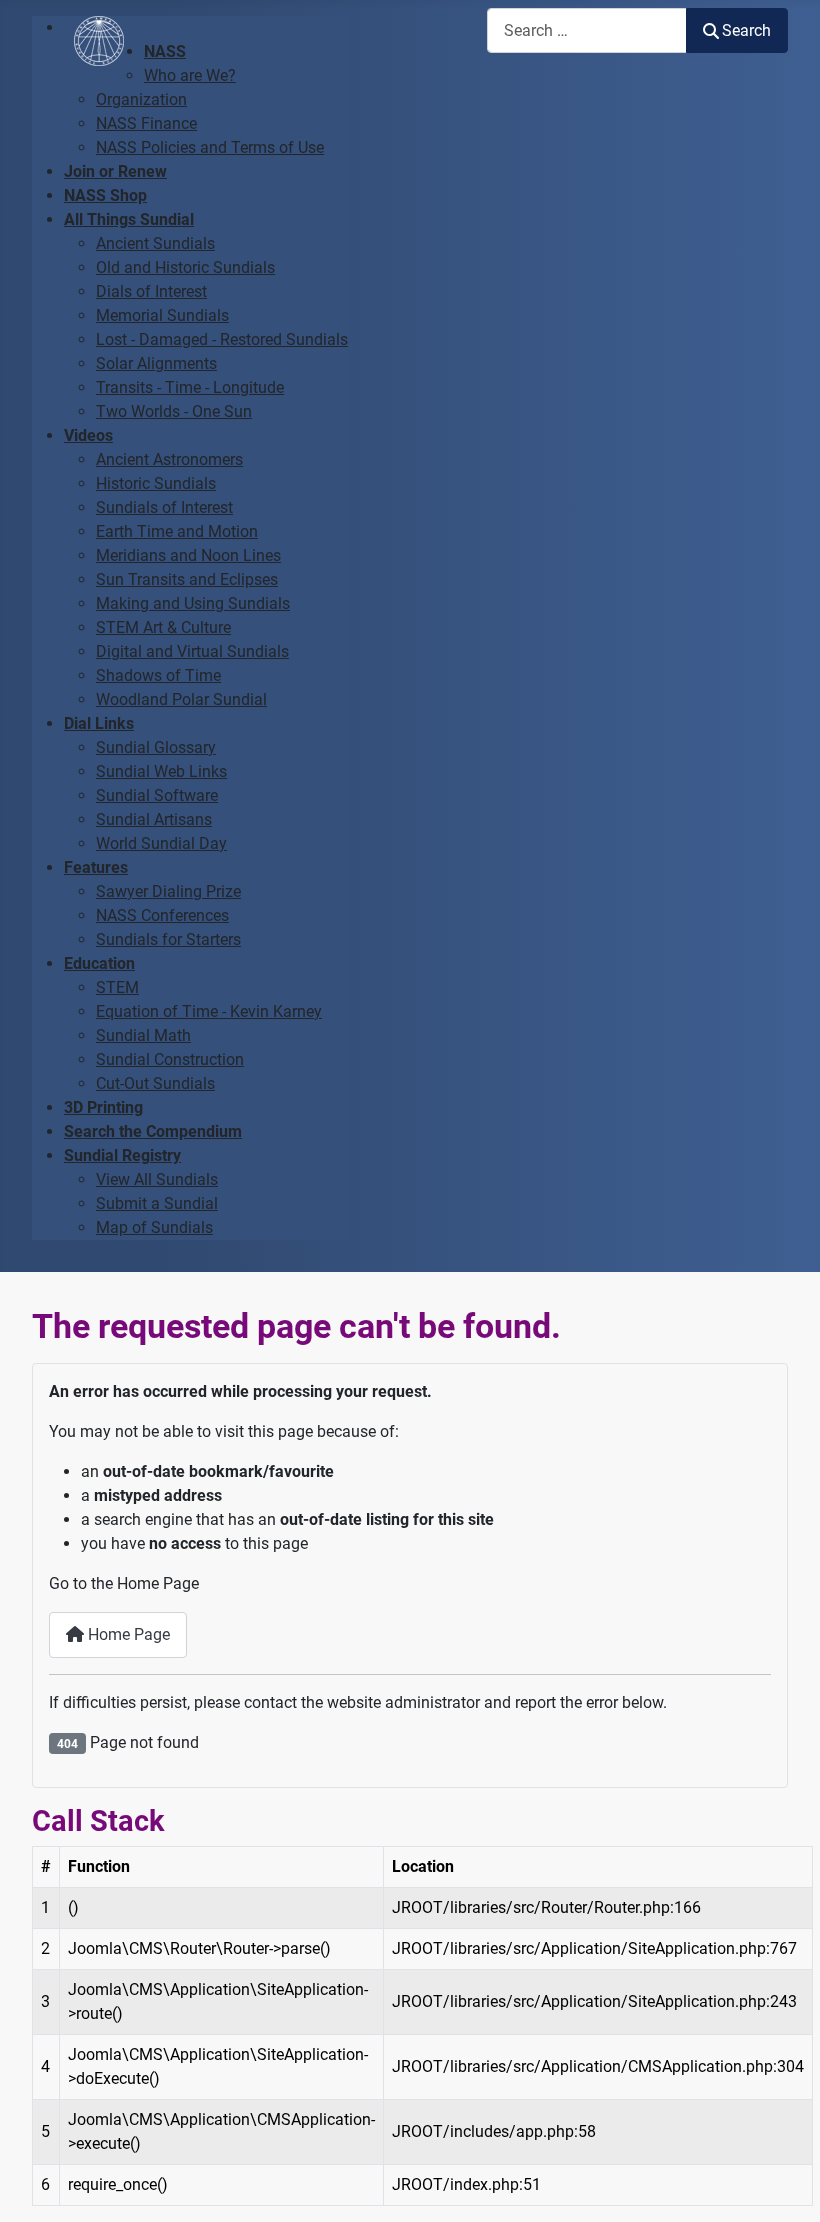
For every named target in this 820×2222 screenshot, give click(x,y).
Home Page (127, 1634)
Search (746, 30)
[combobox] (587, 30)
